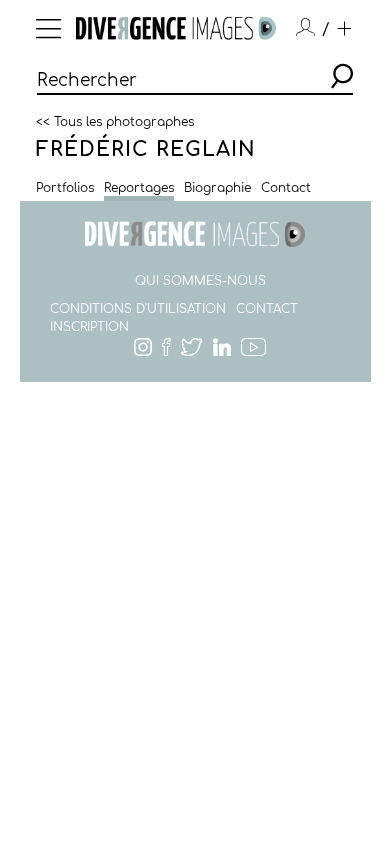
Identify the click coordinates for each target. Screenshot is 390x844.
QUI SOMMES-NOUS (200, 281)
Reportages (139, 188)
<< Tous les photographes (115, 121)
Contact (286, 188)
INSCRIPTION (89, 327)
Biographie (217, 188)
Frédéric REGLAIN (146, 149)
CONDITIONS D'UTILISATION (138, 309)
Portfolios (65, 188)
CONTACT (267, 309)
